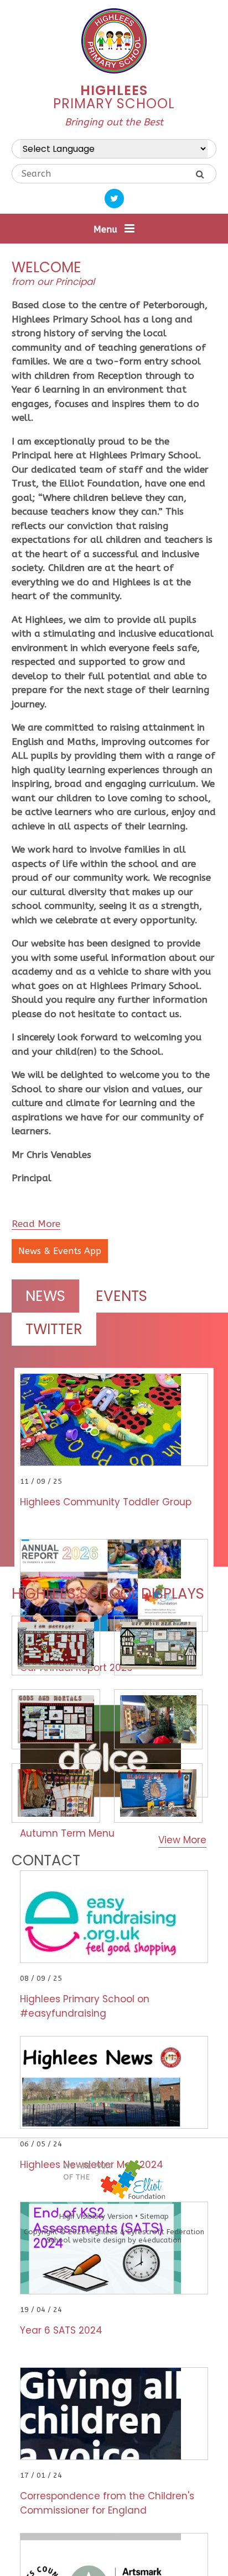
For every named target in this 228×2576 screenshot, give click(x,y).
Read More (36, 1224)
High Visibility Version (96, 2216)
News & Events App (60, 1251)
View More (182, 1840)
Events (121, 1296)
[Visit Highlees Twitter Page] (114, 199)
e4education (160, 2240)
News (45, 1296)
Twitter (54, 1329)
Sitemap (154, 2216)
